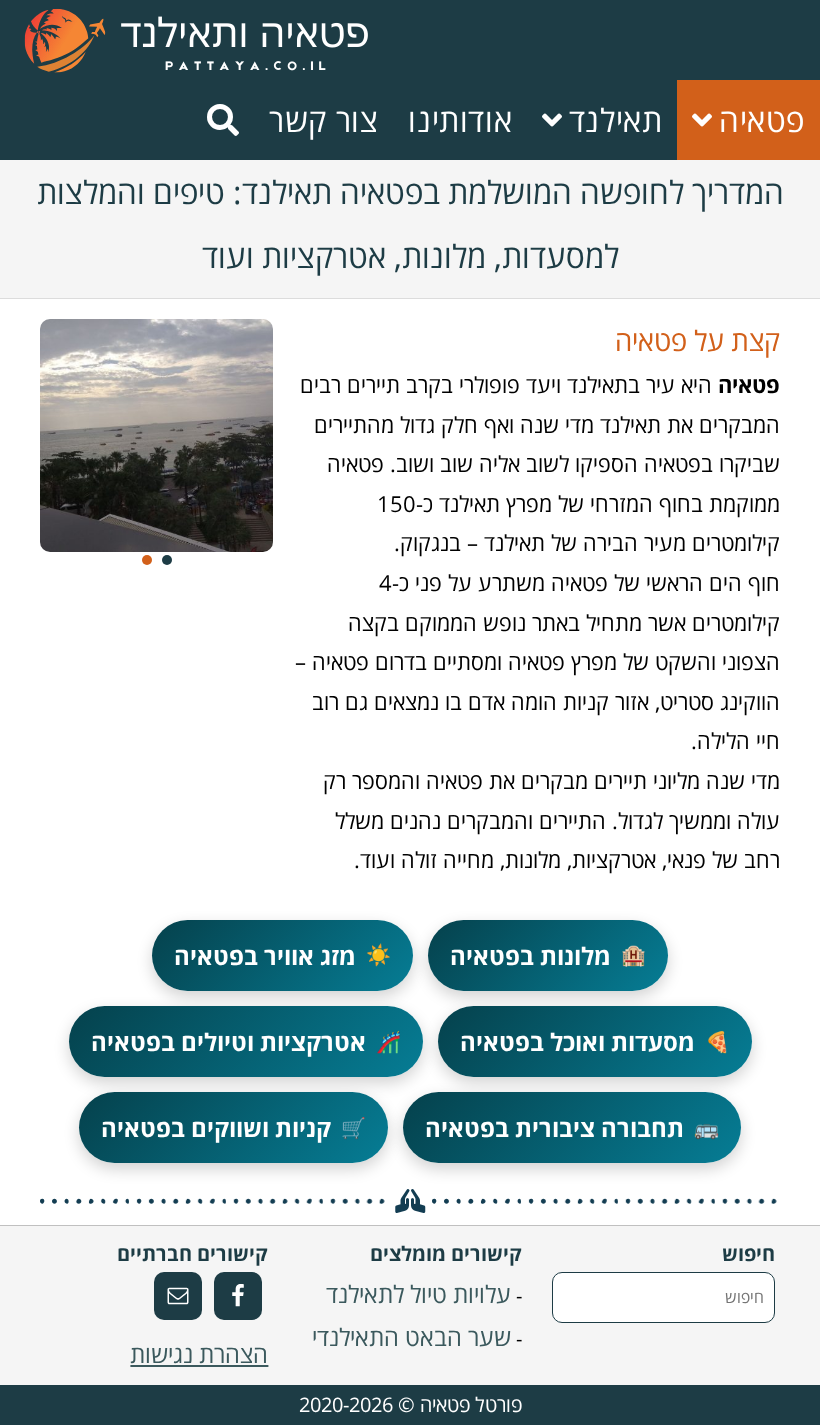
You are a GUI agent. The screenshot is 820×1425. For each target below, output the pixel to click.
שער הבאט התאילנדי (411, 1336)
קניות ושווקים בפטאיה (233, 1127)
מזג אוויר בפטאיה (282, 955)
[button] (147, 560)
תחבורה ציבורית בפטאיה (572, 1127)
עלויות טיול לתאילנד (418, 1293)
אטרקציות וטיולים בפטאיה (246, 1041)
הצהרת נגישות (199, 1353)
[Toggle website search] (223, 120)
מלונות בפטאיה (548, 955)
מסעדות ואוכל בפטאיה (595, 1041)
